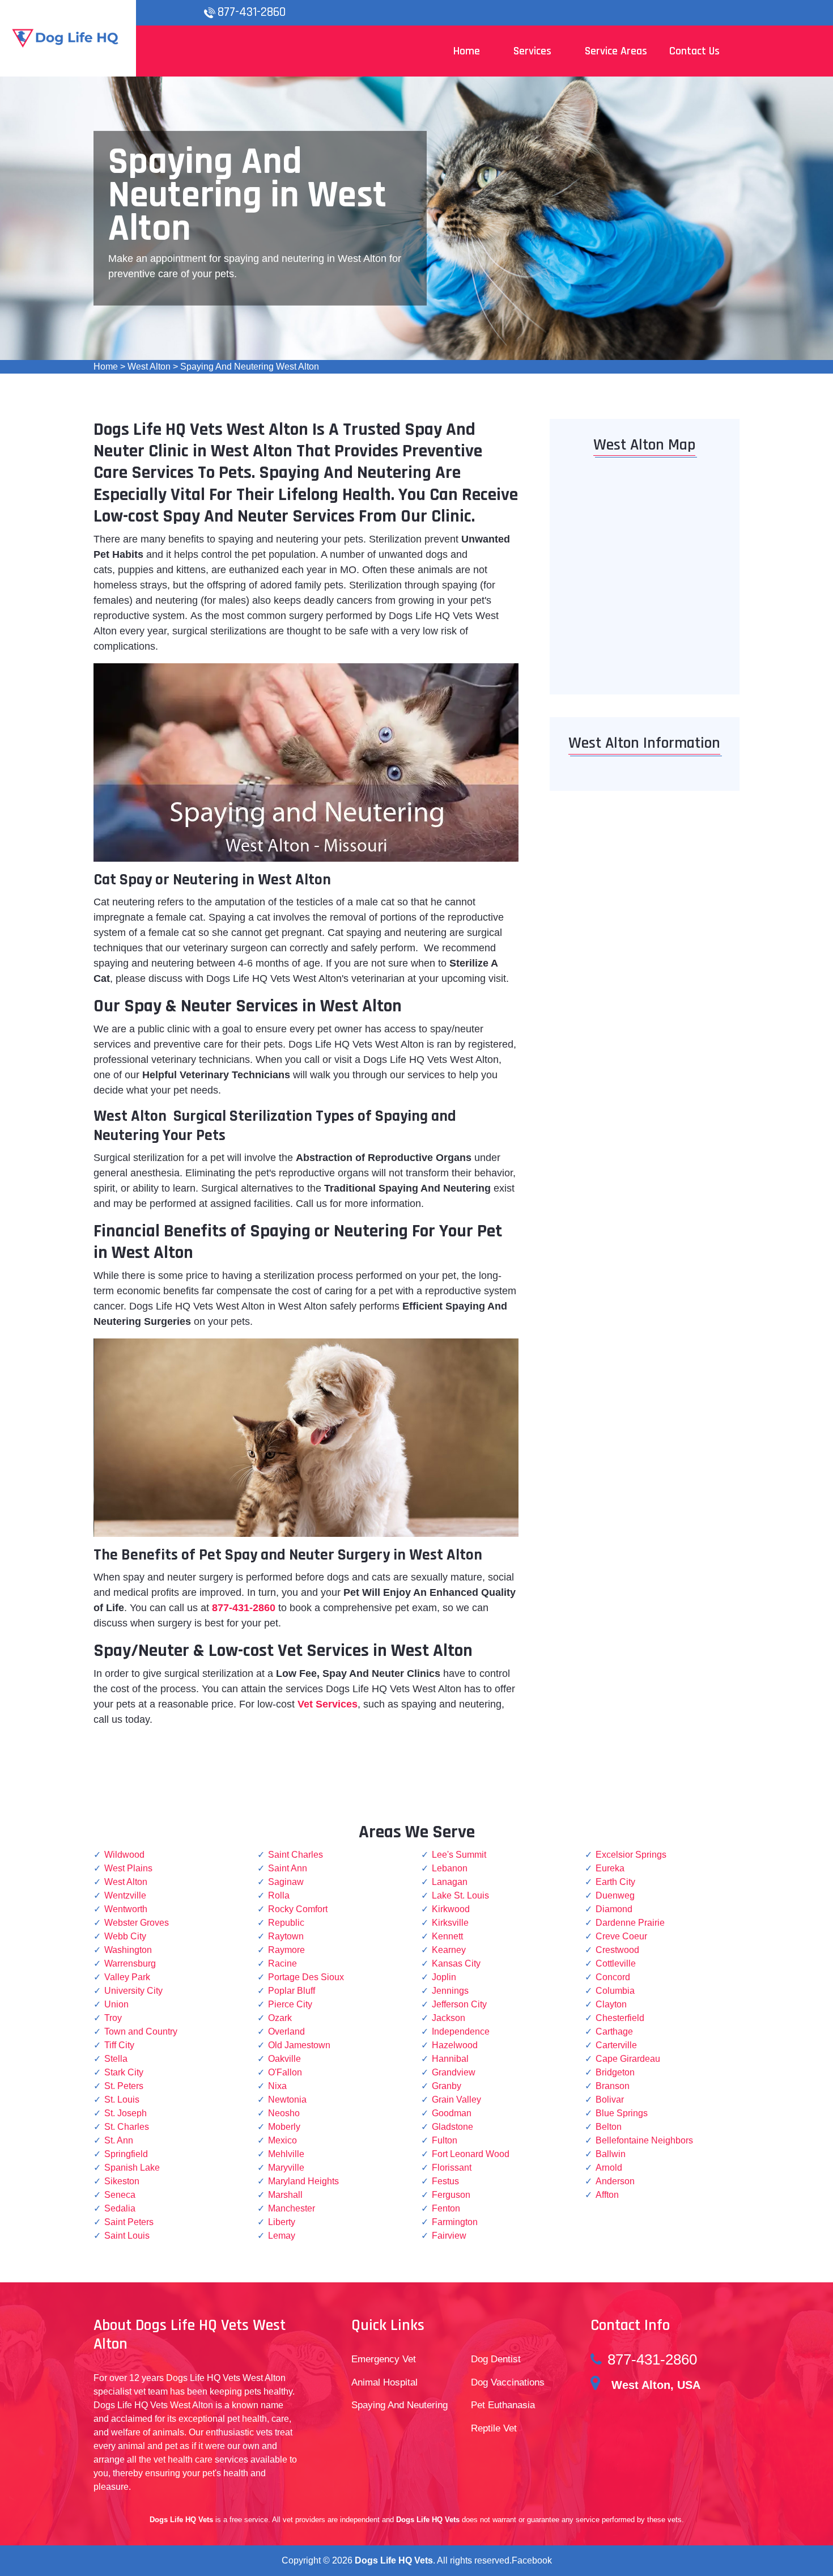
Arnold (609, 2168)
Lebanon (450, 1868)
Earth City (615, 1882)
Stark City (124, 2072)
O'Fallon (285, 2072)
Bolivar (610, 2100)
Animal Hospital (384, 2382)
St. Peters (124, 2086)
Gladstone (452, 2127)
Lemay (282, 2236)
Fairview (449, 2236)
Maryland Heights (303, 2181)
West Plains (128, 1868)
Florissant (452, 2168)
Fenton (446, 2208)
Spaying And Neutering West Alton (250, 367)
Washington (128, 1950)
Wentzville (125, 1895)
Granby (447, 2086)
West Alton (149, 367)
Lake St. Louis (460, 1895)
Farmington (455, 2222)
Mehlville (286, 2154)
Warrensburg (130, 1963)
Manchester (292, 2208)
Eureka (610, 1868)
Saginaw (286, 1882)
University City (133, 1991)
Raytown (286, 1936)
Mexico (282, 2140)
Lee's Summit (459, 1855)
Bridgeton (615, 2072)
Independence (461, 2031)
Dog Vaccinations (508, 2382)
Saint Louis (127, 2236)
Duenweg (615, 1895)
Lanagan (450, 1882)
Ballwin (611, 2154)
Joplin (444, 1977)
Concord (613, 1977)
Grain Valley (456, 2100)
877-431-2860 (252, 12)
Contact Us (694, 51)
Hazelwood (455, 2045)
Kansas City (456, 1963)
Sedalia (120, 2208)
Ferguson (451, 2195)
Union (116, 2004)
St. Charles (127, 2127)
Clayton (611, 2004)
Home (106, 367)
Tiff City (119, 2045)
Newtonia (287, 2100)
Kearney (449, 1950)
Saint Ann (288, 1868)
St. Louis (122, 2100)
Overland (286, 2031)
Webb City (125, 1936)
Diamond (614, 1909)
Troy (113, 2018)
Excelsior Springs (631, 1855)
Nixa (277, 2086)
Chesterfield (620, 2018)
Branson (613, 2086)
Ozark (280, 2018)
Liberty (282, 2222)
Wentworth (126, 1909)
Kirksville (450, 1923)
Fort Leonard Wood (471, 2154)
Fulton (445, 2140)
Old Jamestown (299, 2045)
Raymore (286, 1950)
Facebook (532, 2560)
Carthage (614, 2031)
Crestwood (617, 1950)
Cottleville (616, 1963)
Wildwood (124, 1855)
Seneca (120, 2195)
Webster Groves (137, 1923)
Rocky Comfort (298, 1909)
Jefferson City (459, 2004)
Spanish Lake (132, 2168)
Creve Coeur (621, 1936)
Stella (116, 2059)
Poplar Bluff (292, 1991)
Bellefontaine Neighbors (644, 2140)
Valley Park (127, 1977)
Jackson (449, 2018)
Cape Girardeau (628, 2059)
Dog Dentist (496, 2359)
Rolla (279, 1895)
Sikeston (122, 2181)
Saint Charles (296, 1855)
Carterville (616, 2045)
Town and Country (141, 2031)
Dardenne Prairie (630, 1923)
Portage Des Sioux (306, 1977)
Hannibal (450, 2059)
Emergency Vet (384, 2359)
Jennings (450, 1991)
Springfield (126, 2154)
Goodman (452, 2113)
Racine (282, 1963)
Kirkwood (451, 1909)
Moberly (284, 2127)
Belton (609, 2127)
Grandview (454, 2072)
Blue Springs (622, 2113)
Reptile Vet (494, 2428)
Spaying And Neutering (399, 2405)
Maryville (286, 2168)
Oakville (284, 2059)
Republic (286, 1923)
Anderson (615, 2181)
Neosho (284, 2113)
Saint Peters (129, 2222)
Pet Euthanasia (503, 2405)
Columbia (615, 1991)
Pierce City (290, 2004)
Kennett (447, 1936)
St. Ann (119, 2140)
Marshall (285, 2195)
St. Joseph (126, 2113)
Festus (445, 2181)
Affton (607, 2195)
